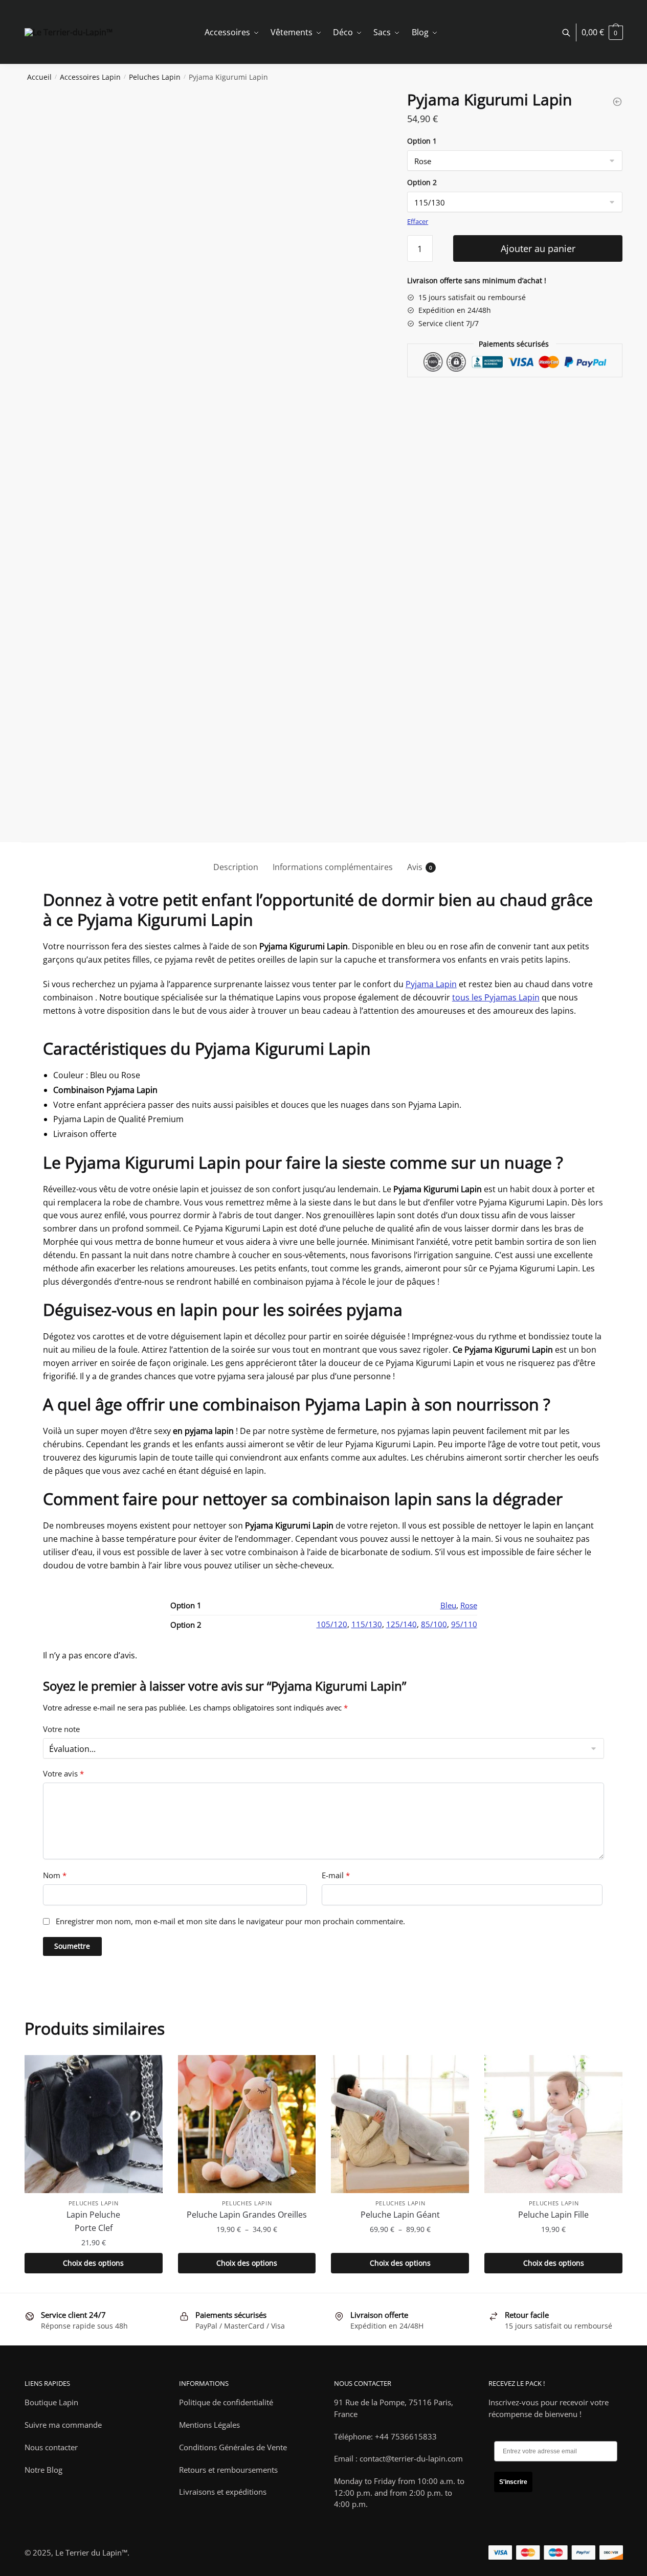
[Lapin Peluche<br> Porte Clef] (94, 2124)
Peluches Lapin (155, 77)
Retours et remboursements (228, 2470)
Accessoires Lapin (90, 77)
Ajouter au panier (538, 248)
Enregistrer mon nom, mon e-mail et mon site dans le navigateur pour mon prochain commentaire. (230, 1921)
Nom (55, 1875)
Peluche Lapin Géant (400, 2215)
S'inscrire (513, 2482)
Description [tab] (236, 867)
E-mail (336, 1875)
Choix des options (93, 2263)
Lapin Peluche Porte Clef (93, 2221)
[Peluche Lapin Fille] (553, 2124)
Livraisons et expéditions (223, 2492)
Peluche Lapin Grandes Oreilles (247, 2215)
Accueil (39, 77)
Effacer (418, 221)
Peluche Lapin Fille (553, 2215)
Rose (469, 1605)
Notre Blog (43, 2470)
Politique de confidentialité (226, 2402)
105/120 (332, 1624)
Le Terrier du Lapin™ (91, 2552)
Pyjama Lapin (431, 984)
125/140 (401, 1624)
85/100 (434, 1624)
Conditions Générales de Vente (233, 2447)
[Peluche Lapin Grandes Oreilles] (247, 2124)
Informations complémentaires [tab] (333, 867)
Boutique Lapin (51, 2402)
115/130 (367, 1624)
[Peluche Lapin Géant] (400, 2124)
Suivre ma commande (63, 2425)
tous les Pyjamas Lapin (496, 997)
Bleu (448, 1605)
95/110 (464, 1624)
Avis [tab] (415, 867)
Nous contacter (51, 2447)
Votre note (61, 1729)
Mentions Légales (209, 2425)
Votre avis (63, 1774)
